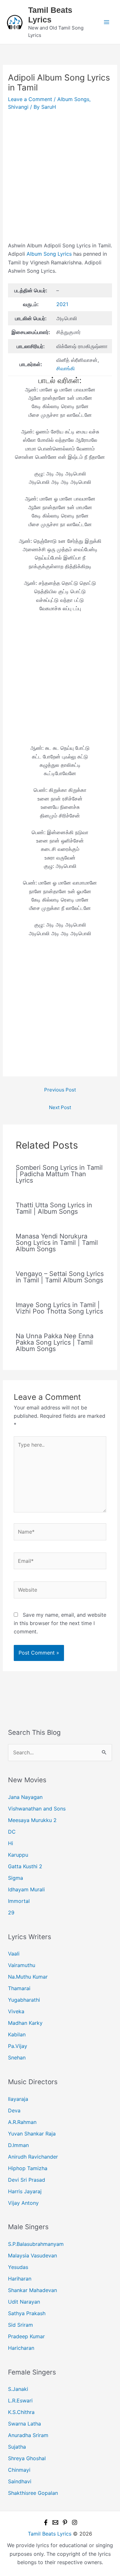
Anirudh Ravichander (33, 2157)
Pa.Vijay (18, 2046)
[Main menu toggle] (107, 22)
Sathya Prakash (27, 2313)
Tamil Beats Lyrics (50, 2534)
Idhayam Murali (26, 1889)
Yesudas (18, 2267)
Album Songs (73, 99)
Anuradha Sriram (28, 2435)
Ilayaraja (18, 2099)
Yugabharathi (24, 2000)
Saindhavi (20, 2481)
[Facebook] (46, 2522)
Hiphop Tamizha (28, 2168)
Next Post (60, 1107)
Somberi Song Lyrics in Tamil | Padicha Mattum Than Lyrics (59, 1174)
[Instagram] (75, 2522)
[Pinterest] (65, 2522)
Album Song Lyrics (49, 254)
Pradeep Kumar (26, 2336)
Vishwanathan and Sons (37, 1809)
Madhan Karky (25, 2023)
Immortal (19, 1901)
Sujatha (17, 2447)
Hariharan (20, 2279)
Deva (14, 2110)
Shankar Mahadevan (32, 2290)
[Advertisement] (60, 179)
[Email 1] (55, 2522)
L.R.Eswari (20, 2401)
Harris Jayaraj (25, 2191)
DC (12, 1832)
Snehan (17, 2058)
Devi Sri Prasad (27, 2180)
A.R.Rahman (22, 2122)
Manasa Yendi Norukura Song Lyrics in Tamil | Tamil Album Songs (57, 1243)
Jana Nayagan (25, 1797)
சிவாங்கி (66, 368)
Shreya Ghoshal (27, 2458)
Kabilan (17, 2034)
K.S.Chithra (21, 2412)
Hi (11, 1843)
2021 (62, 304)
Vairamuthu (22, 1965)
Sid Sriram (20, 2325)
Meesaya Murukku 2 (32, 1820)
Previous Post (60, 1090)
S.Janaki (18, 2389)
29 (11, 1913)
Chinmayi (19, 2470)
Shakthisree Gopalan (33, 2493)
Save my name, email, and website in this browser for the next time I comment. (60, 1623)
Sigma (16, 1878)
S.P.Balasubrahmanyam (36, 2244)
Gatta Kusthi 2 (25, 1866)
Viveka (16, 2011)
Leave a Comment (30, 99)
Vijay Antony (23, 2203)
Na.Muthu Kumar (28, 1977)
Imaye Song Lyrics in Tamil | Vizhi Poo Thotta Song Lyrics (59, 1308)
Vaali (14, 1954)
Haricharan (21, 2348)
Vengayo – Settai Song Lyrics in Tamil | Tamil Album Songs (60, 1277)
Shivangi (18, 107)
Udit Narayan (24, 2302)
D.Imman (18, 2145)
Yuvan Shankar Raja (32, 2134)
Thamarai (19, 1988)
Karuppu (18, 1855)
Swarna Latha (24, 2424)
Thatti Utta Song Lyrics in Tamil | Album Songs (54, 1208)
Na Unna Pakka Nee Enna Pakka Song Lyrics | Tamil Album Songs (55, 1342)
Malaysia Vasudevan (32, 2255)
